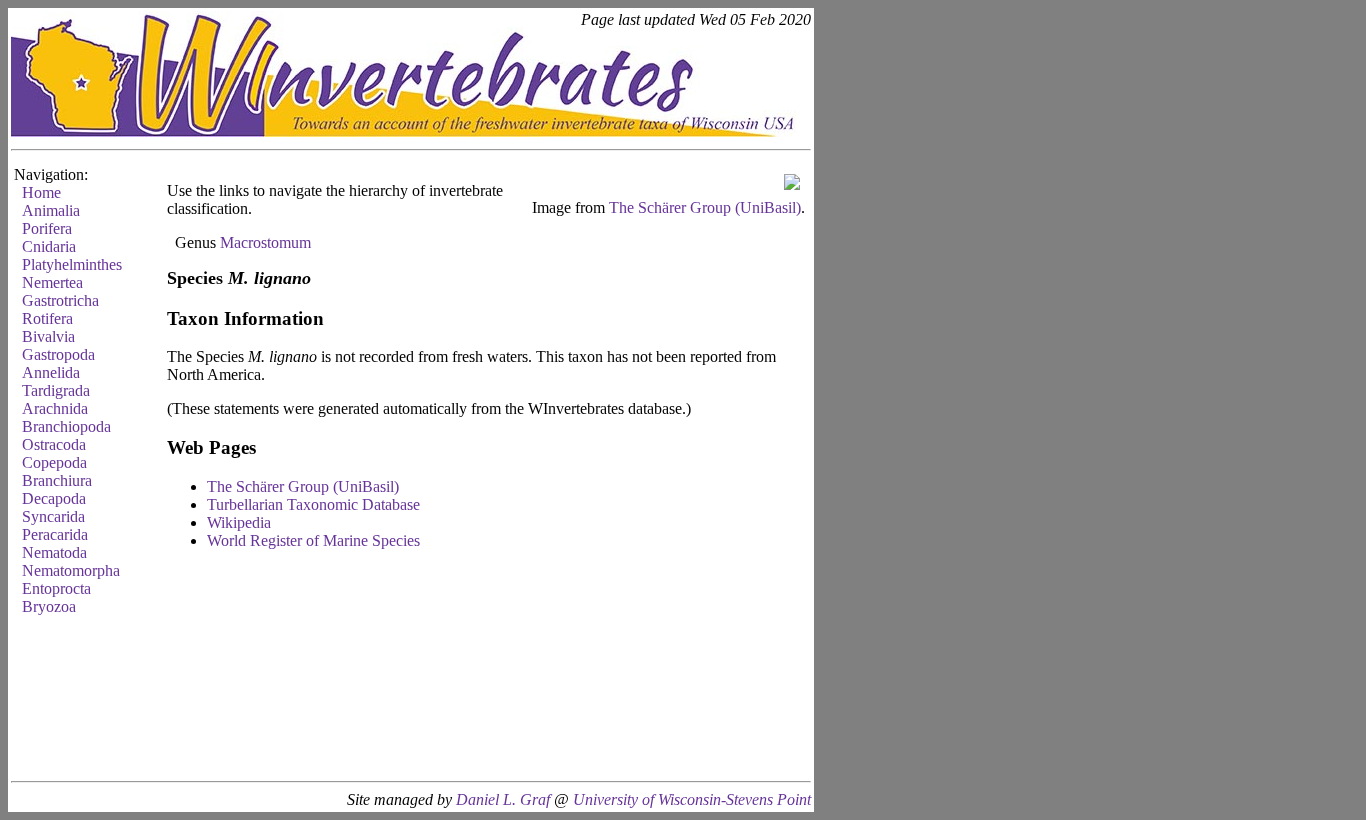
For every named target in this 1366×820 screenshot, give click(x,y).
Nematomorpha (71, 570)
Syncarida (53, 516)
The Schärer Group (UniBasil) (705, 207)
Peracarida (55, 534)
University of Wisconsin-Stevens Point (692, 799)
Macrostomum (265, 242)
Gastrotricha (60, 300)
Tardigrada (56, 390)
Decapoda (54, 498)
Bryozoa (49, 606)
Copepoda (54, 462)
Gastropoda (58, 354)
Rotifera (47, 318)
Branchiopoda (66, 426)
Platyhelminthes (72, 264)
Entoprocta (56, 588)
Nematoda (54, 552)
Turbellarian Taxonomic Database (313, 504)
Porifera (47, 228)
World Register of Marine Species (313, 540)
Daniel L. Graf (503, 799)
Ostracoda (54, 444)
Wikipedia (239, 522)
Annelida (51, 372)
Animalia (51, 210)
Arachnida (55, 408)
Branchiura (57, 480)
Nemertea (52, 282)
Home (41, 192)
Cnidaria (49, 246)
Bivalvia (48, 336)
